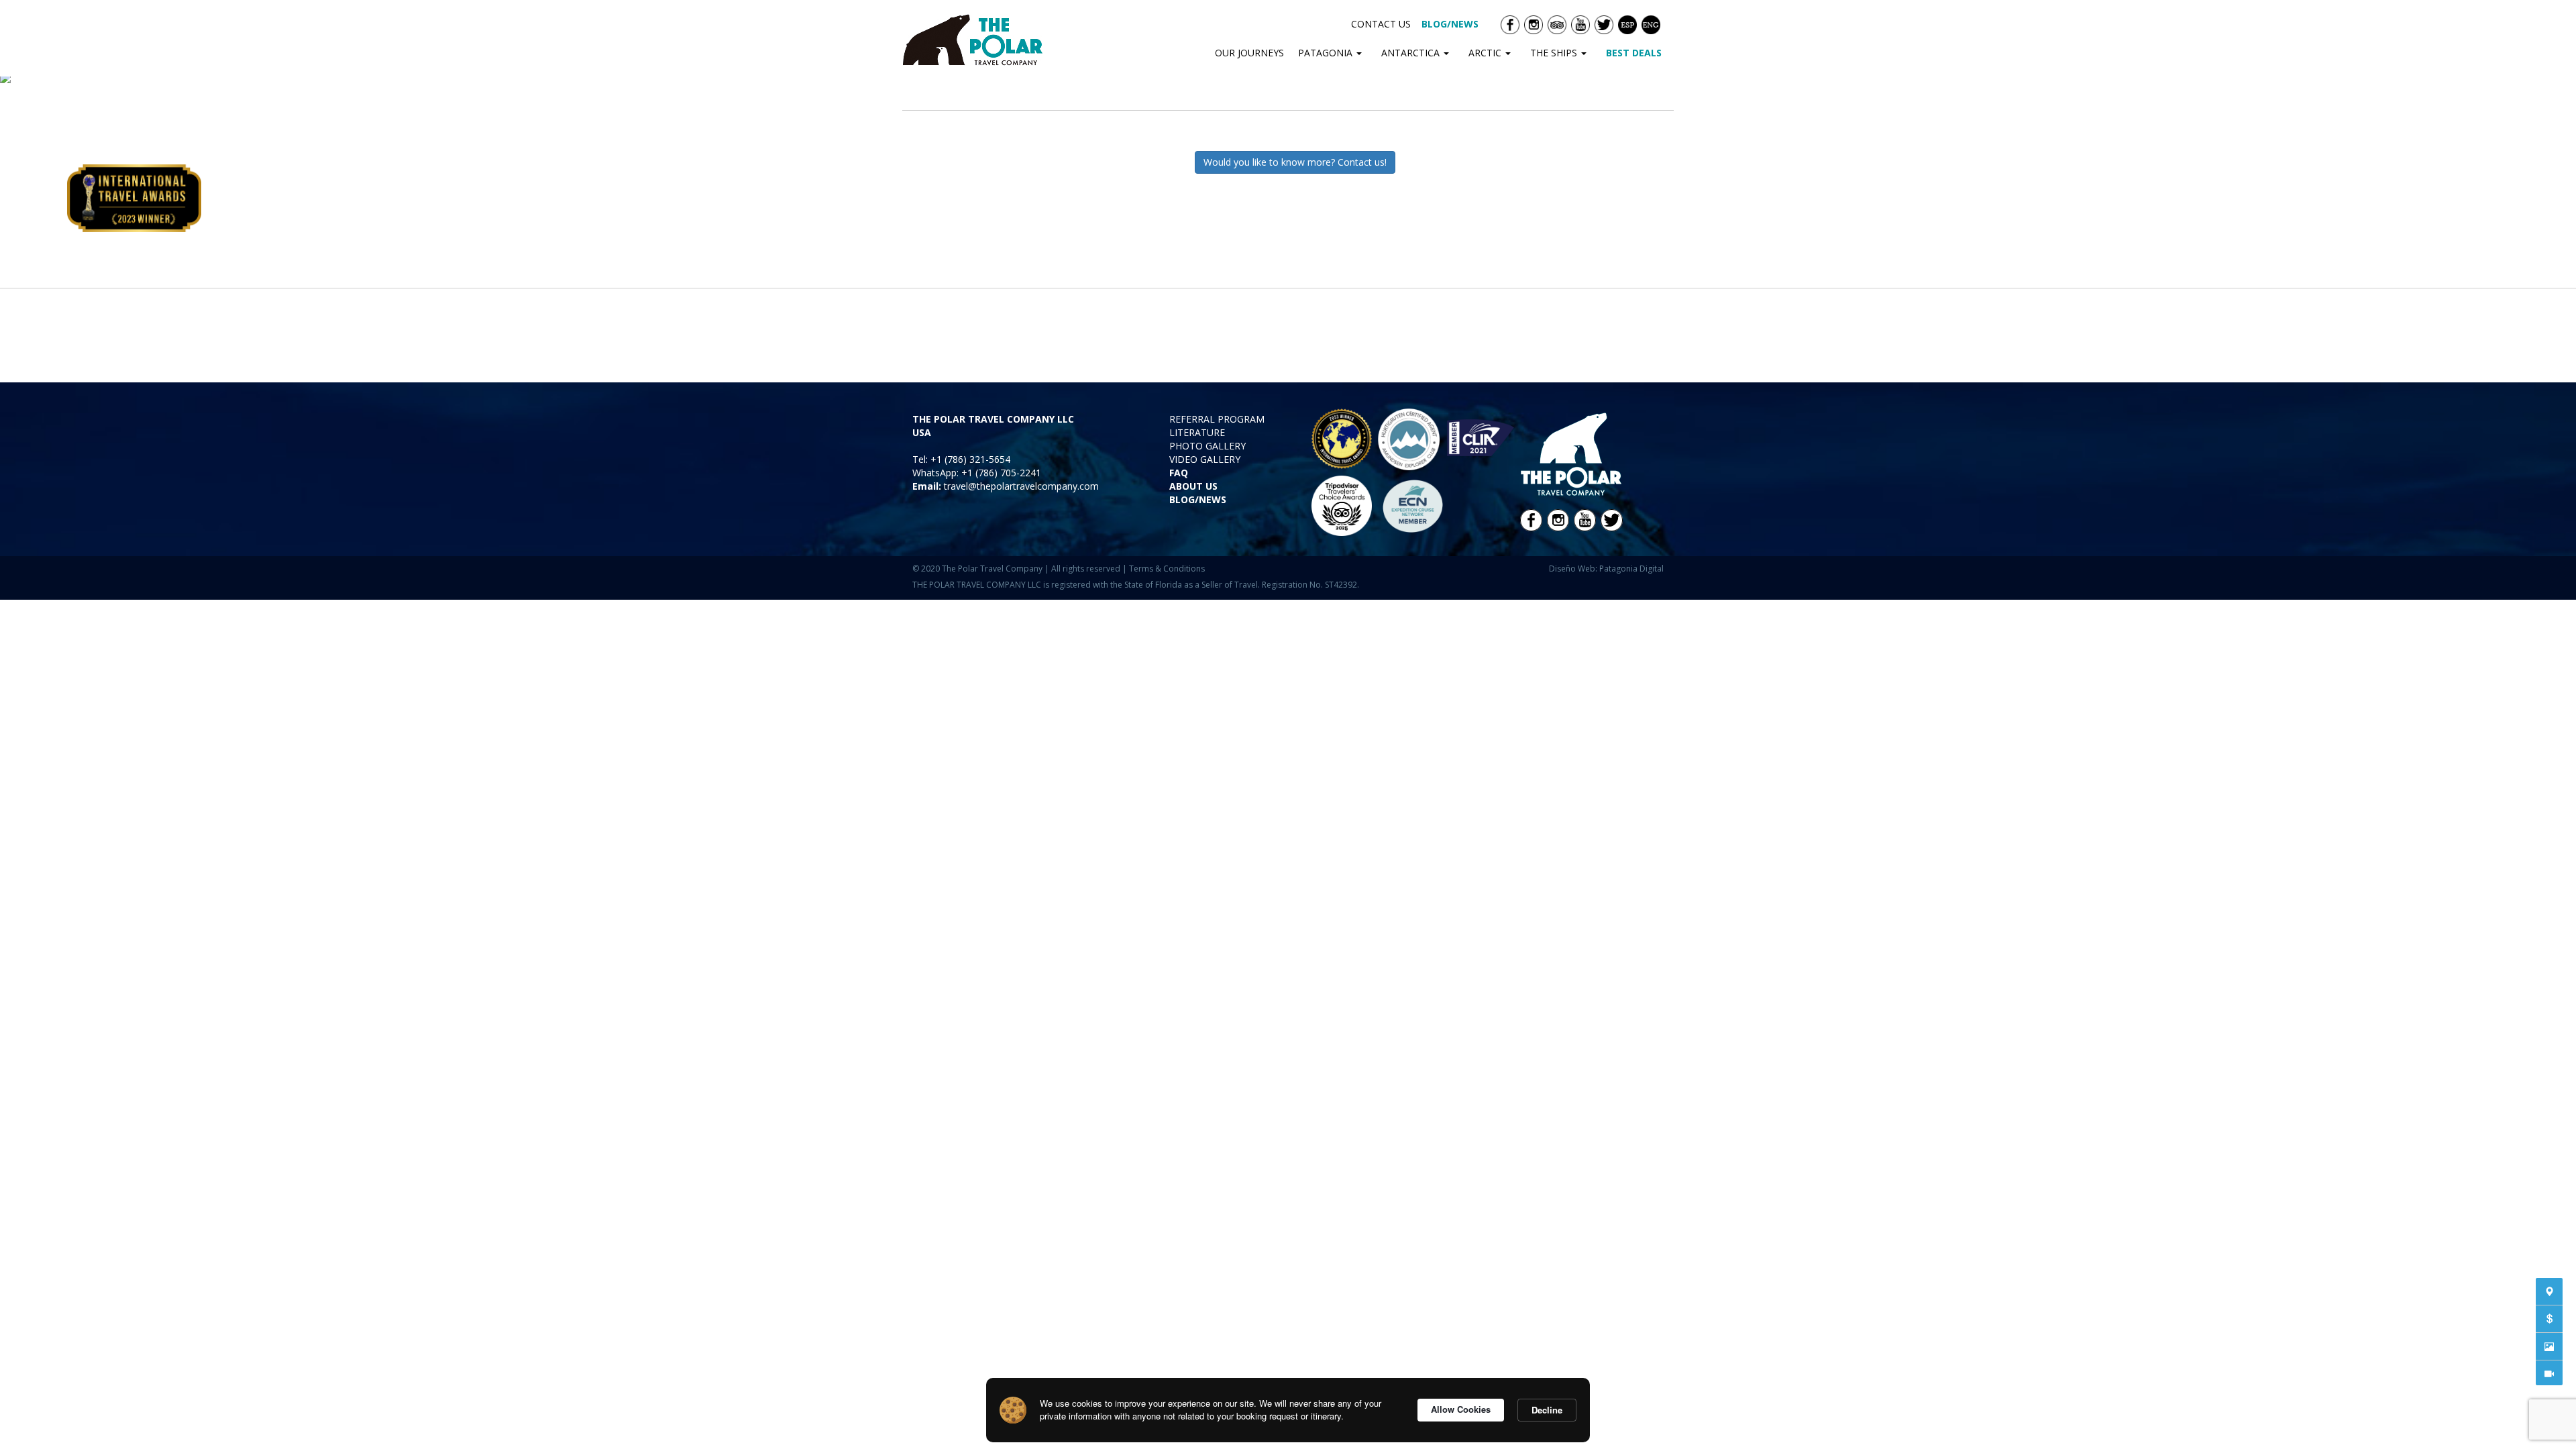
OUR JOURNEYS (1249, 53)
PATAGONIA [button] (1327, 53)
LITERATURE (1197, 432)
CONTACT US (1381, 24)
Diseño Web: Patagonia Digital (1606, 569)
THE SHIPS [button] (1555, 53)
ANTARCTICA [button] (1412, 53)
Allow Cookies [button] (1461, 1409)
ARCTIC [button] (1486, 53)
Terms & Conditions (1167, 569)
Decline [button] (1547, 1410)
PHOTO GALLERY (1207, 446)
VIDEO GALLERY (1205, 459)
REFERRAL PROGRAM (1217, 419)
